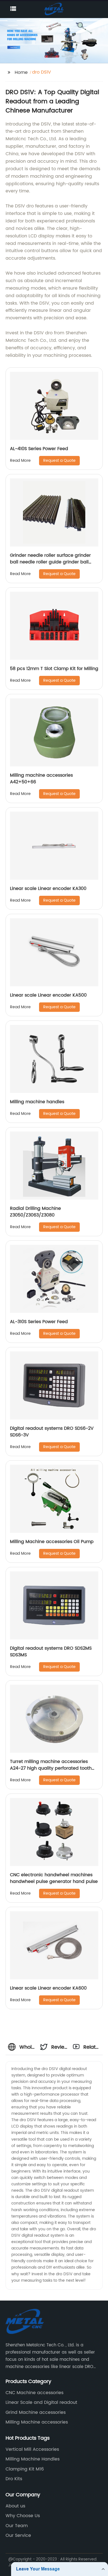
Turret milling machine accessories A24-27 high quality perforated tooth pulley (51, 1768)
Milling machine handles (37, 1102)
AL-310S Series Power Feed (39, 1322)
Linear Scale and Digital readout (41, 2402)
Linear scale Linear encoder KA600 (48, 1988)
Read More (20, 461)
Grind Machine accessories (36, 2412)
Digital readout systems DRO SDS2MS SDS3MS (51, 1652)
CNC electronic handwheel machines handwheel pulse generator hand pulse (54, 1878)
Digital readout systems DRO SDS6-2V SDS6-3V (52, 1432)
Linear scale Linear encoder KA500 (48, 995)
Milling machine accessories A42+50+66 (41, 779)
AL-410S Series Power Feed (39, 449)
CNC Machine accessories (34, 2393)
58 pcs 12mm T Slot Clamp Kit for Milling (54, 669)
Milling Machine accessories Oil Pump (52, 1542)
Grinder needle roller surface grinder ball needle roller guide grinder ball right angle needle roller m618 (50, 562)
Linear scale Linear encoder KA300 (48, 889)
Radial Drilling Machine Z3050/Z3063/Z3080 (35, 1212)
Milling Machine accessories (37, 2422)
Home (21, 72)
